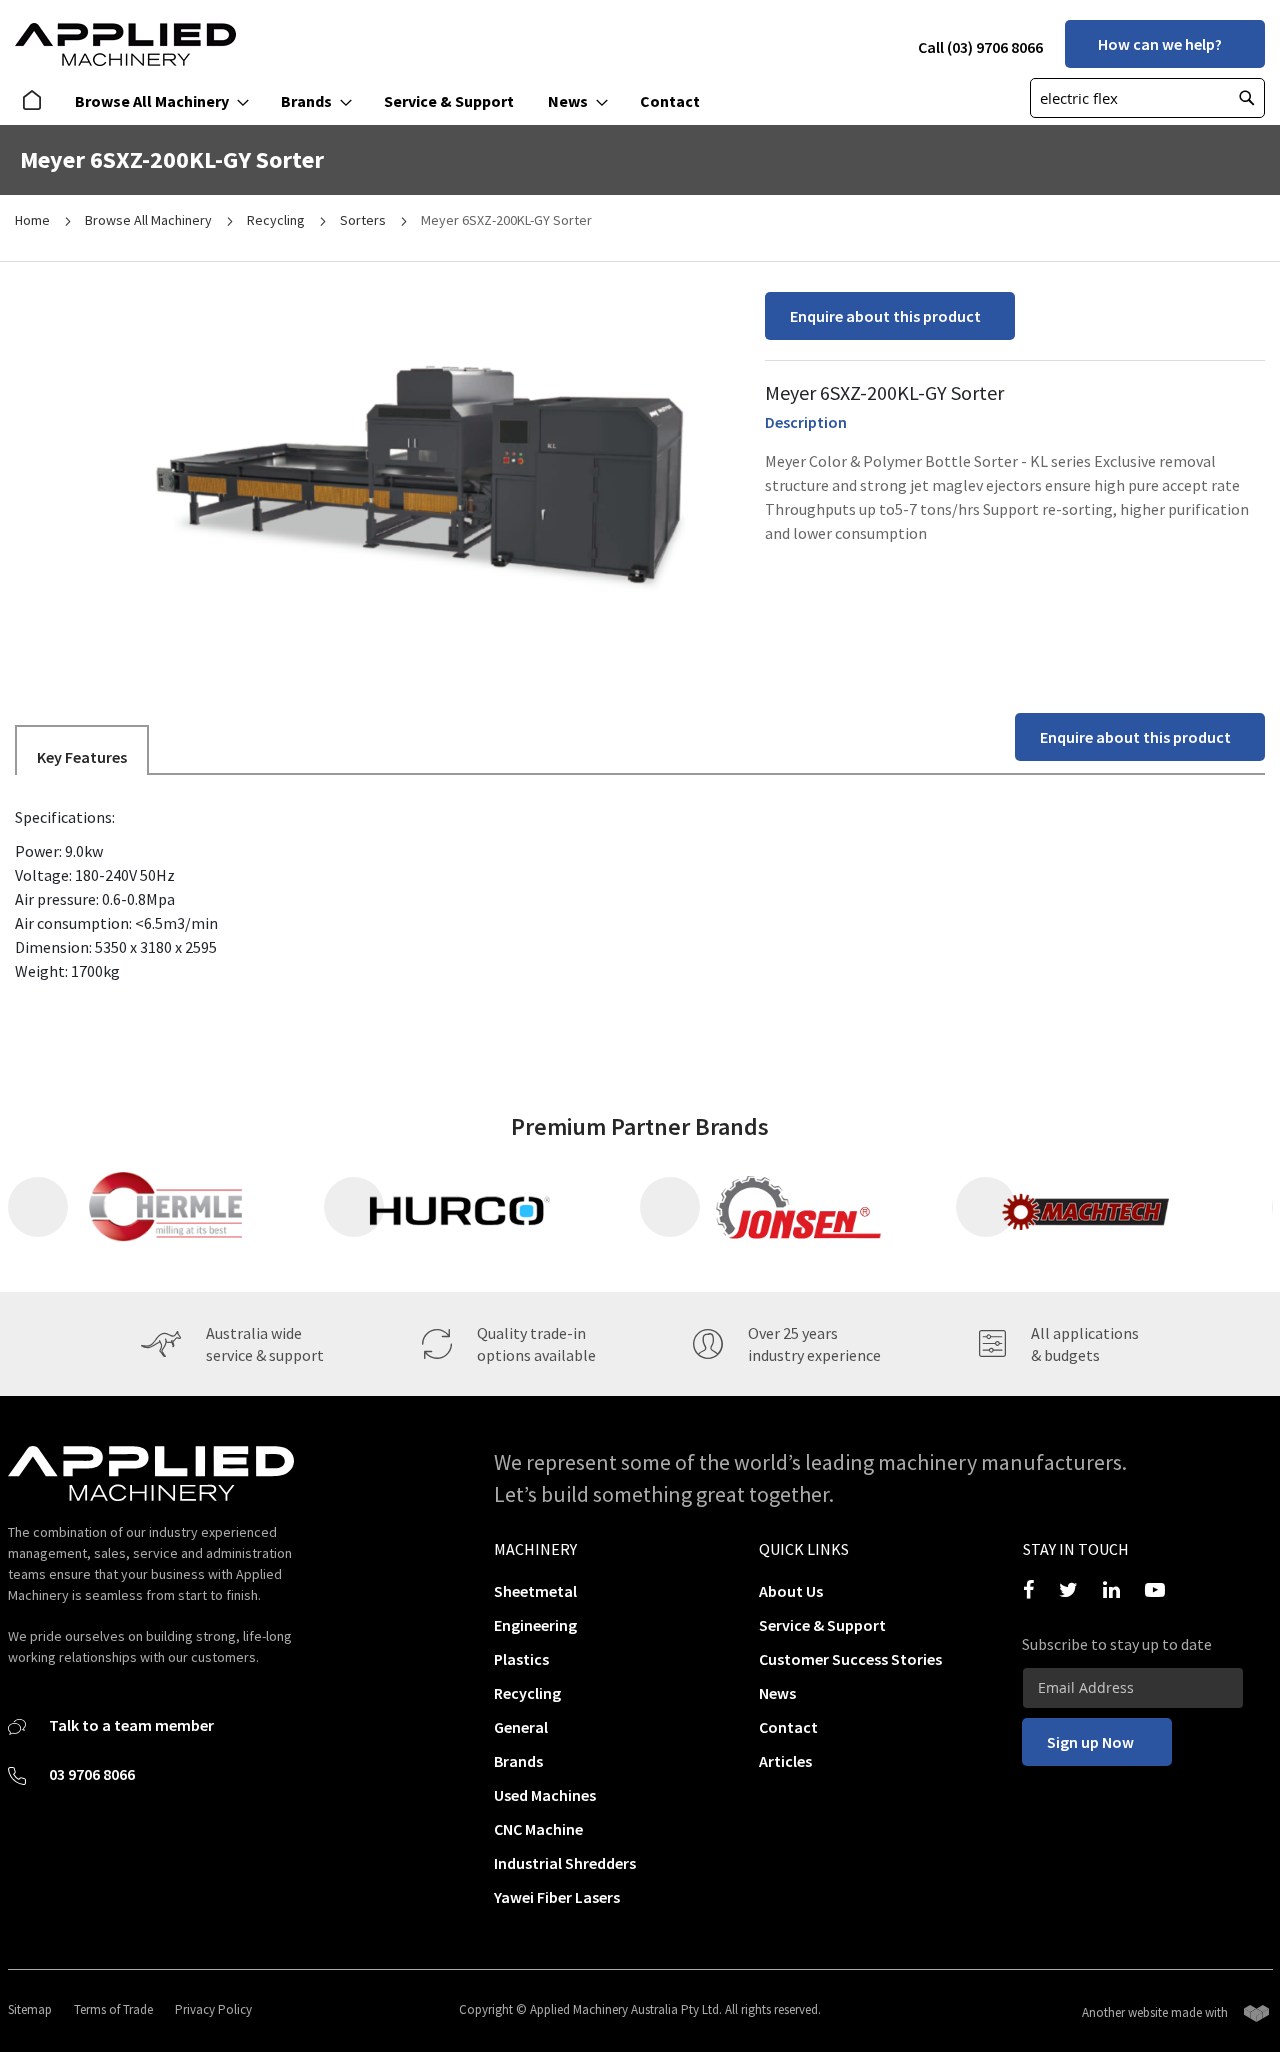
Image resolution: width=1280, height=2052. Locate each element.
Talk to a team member (130, 1725)
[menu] (367, 101)
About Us (791, 1591)
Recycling (277, 220)
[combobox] (1147, 98)
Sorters (364, 220)
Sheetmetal (535, 1591)
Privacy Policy (213, 2009)
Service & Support (822, 1625)
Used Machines (545, 1795)
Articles (785, 1761)
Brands (518, 1761)
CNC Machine (538, 1829)
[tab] (82, 749)
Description (806, 422)
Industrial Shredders (565, 1863)
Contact (788, 1727)
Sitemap (30, 2009)
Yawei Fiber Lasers (557, 1897)
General (521, 1727)
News (777, 1693)
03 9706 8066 (90, 1774)
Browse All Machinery (150, 220)
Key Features (82, 757)
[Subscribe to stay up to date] (1133, 1688)
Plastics (521, 1659)
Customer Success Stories (850, 1659)
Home (34, 220)
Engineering (535, 1625)
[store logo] (125, 44)
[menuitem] (37, 101)
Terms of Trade (113, 2009)
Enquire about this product (885, 316)
